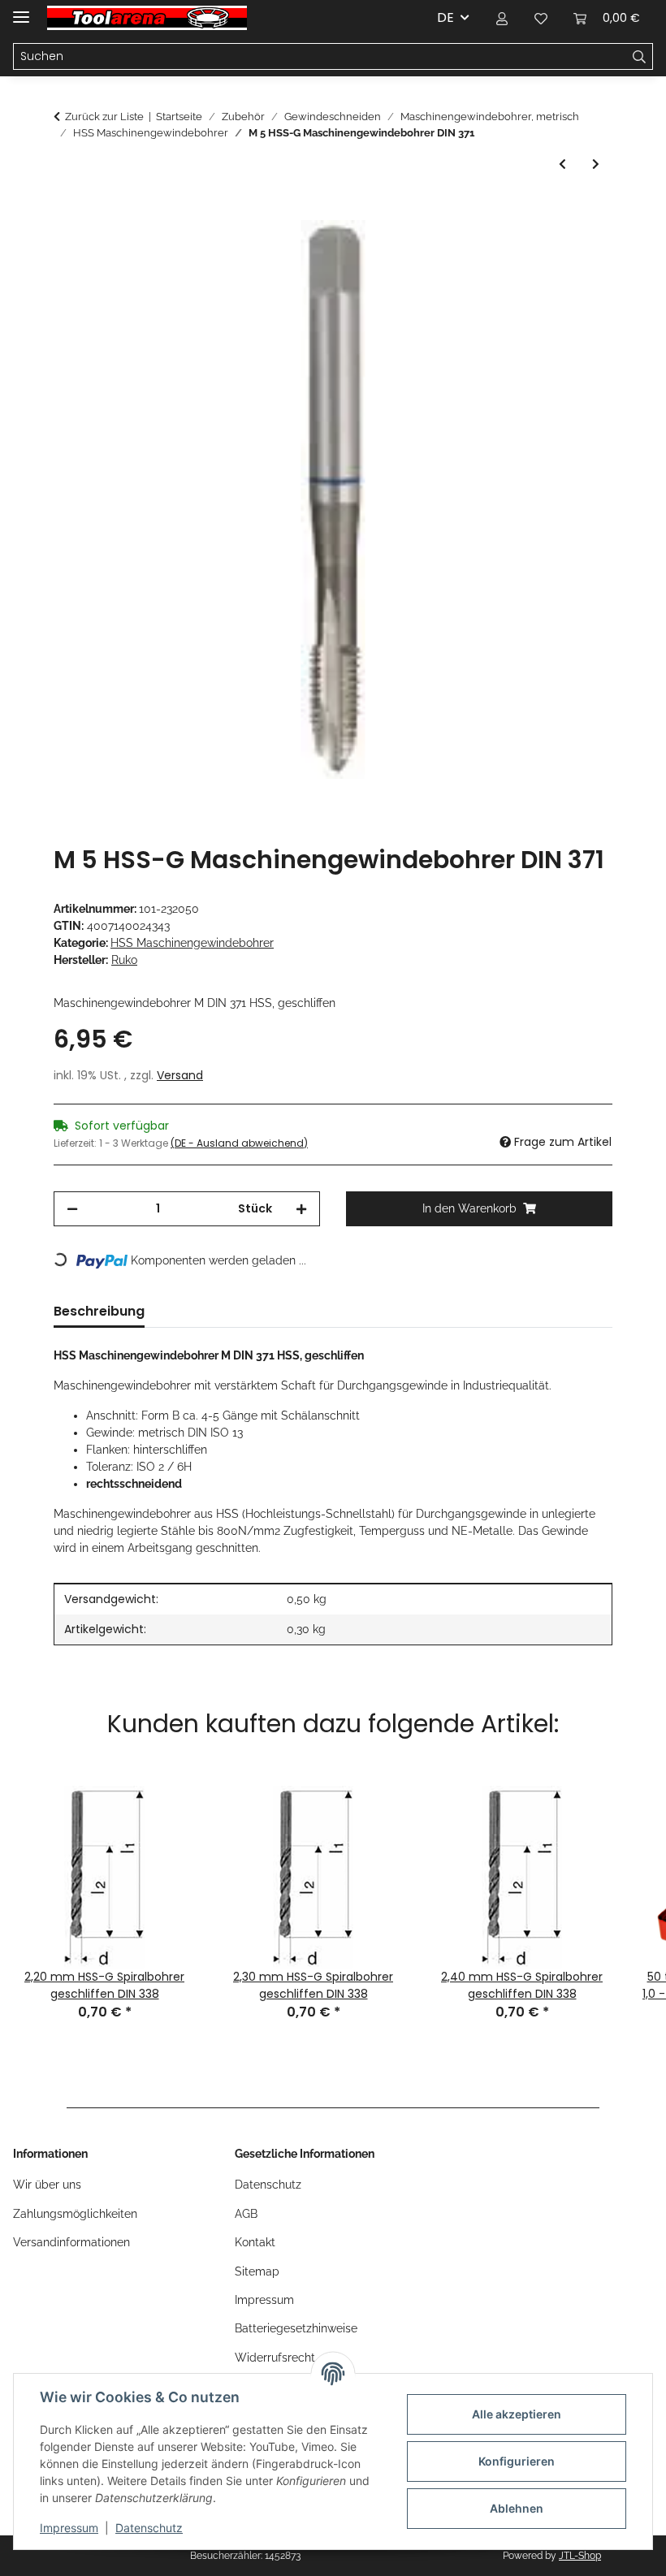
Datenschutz (149, 2528)
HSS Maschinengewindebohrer (192, 943)
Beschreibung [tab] (99, 1311)
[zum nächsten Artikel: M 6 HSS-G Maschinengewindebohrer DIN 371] (596, 164)
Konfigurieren (517, 2461)
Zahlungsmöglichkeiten (75, 2214)
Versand (180, 1075)
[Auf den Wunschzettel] (578, 251)
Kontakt (255, 2242)
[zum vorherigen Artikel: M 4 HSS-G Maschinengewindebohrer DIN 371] (562, 164)
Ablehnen (517, 2508)
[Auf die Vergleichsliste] (536, 251)
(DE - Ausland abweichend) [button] (239, 1143)
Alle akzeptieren (517, 2414)
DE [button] (445, 17)
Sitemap (257, 2271)
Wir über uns (47, 2185)
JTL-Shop (580, 2556)
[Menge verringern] (72, 1209)
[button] (502, 18)
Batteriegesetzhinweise (296, 2328)
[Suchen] (640, 57)
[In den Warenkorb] (67, 211)
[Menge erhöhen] (301, 1209)
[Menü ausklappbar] (21, 10)
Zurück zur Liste (104, 117)
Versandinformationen (71, 2242)
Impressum (69, 2528)
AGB (246, 2214)
